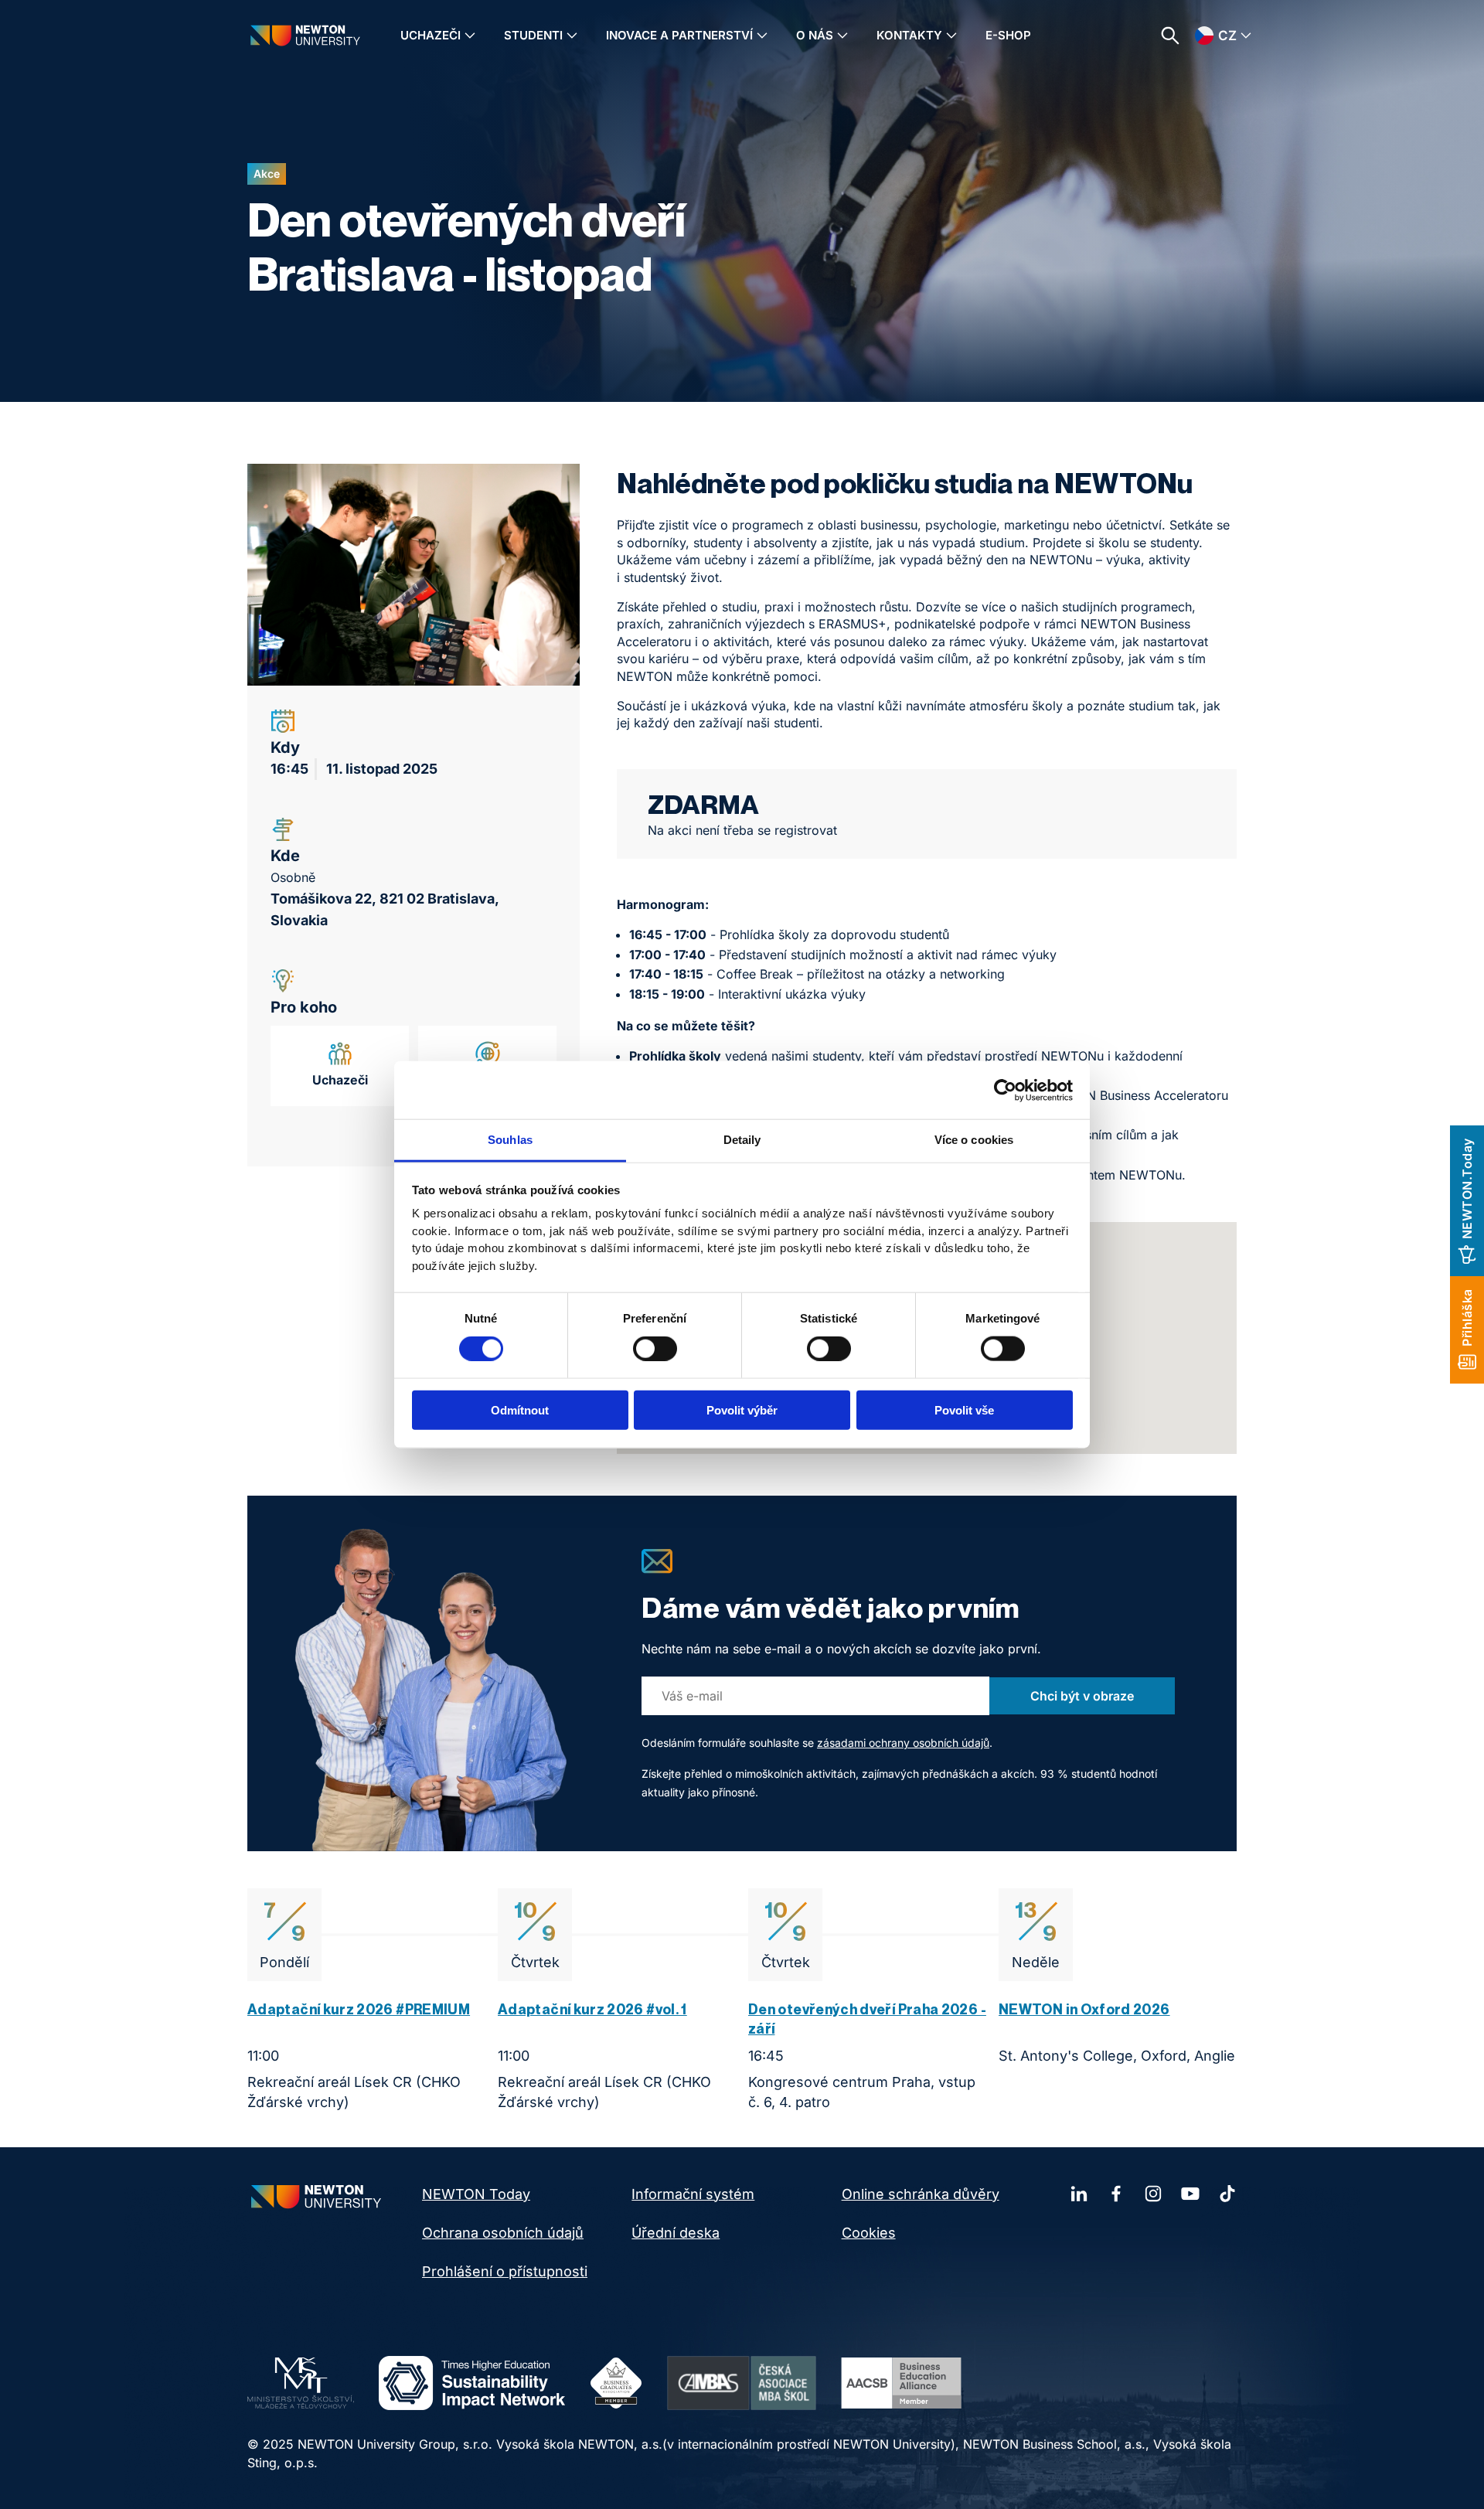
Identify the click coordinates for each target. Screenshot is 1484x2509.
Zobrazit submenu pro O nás (842, 36)
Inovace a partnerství (679, 35)
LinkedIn (1079, 2194)
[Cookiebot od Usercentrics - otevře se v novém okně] (1005, 1090)
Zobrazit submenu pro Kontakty (951, 36)
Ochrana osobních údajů (503, 2233)
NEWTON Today (476, 2194)
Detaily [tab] (742, 1140)
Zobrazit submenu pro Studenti (572, 36)
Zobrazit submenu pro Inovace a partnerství (762, 36)
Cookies (869, 2233)
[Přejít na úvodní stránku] (305, 35)
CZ (1227, 36)
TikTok (1227, 2194)
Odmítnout (520, 1410)
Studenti (533, 35)
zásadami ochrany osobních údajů (903, 1743)
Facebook (1116, 2194)
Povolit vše (964, 1410)
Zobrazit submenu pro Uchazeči (470, 36)
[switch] (655, 1348)
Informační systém (693, 2194)
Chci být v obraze (1082, 1696)
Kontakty (909, 35)
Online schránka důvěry (921, 2194)
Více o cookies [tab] (974, 1140)
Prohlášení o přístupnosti (505, 2271)
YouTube (1190, 2194)
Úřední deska (676, 2233)
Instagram (1153, 2194)
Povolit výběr (742, 1410)
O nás (815, 35)
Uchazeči (431, 35)
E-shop (1008, 35)
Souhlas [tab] (510, 1140)
